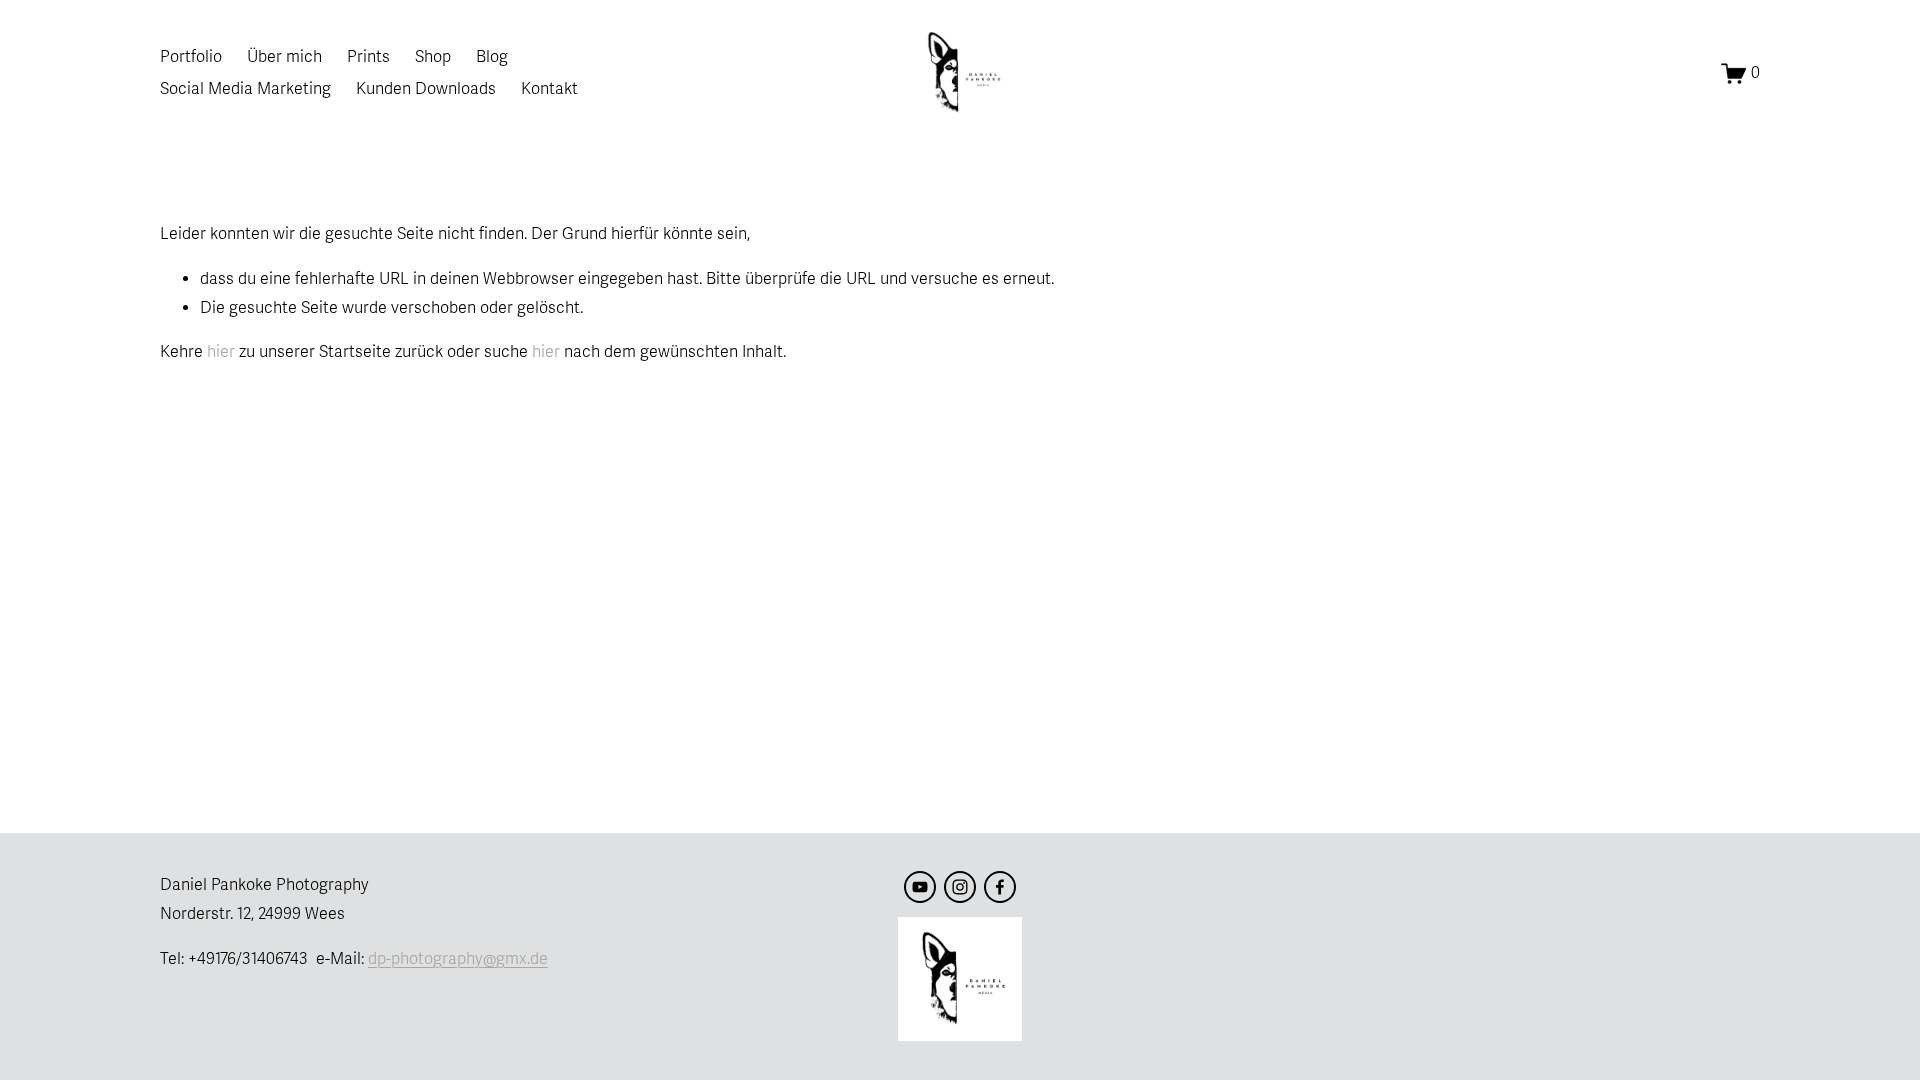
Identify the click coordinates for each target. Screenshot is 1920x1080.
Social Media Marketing (245, 89)
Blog (492, 57)
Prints (368, 57)
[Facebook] (1000, 887)
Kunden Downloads (426, 89)
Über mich (284, 57)
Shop (433, 57)
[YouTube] (920, 887)
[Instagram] (960, 887)
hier (221, 352)
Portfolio (191, 57)
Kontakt (549, 89)
